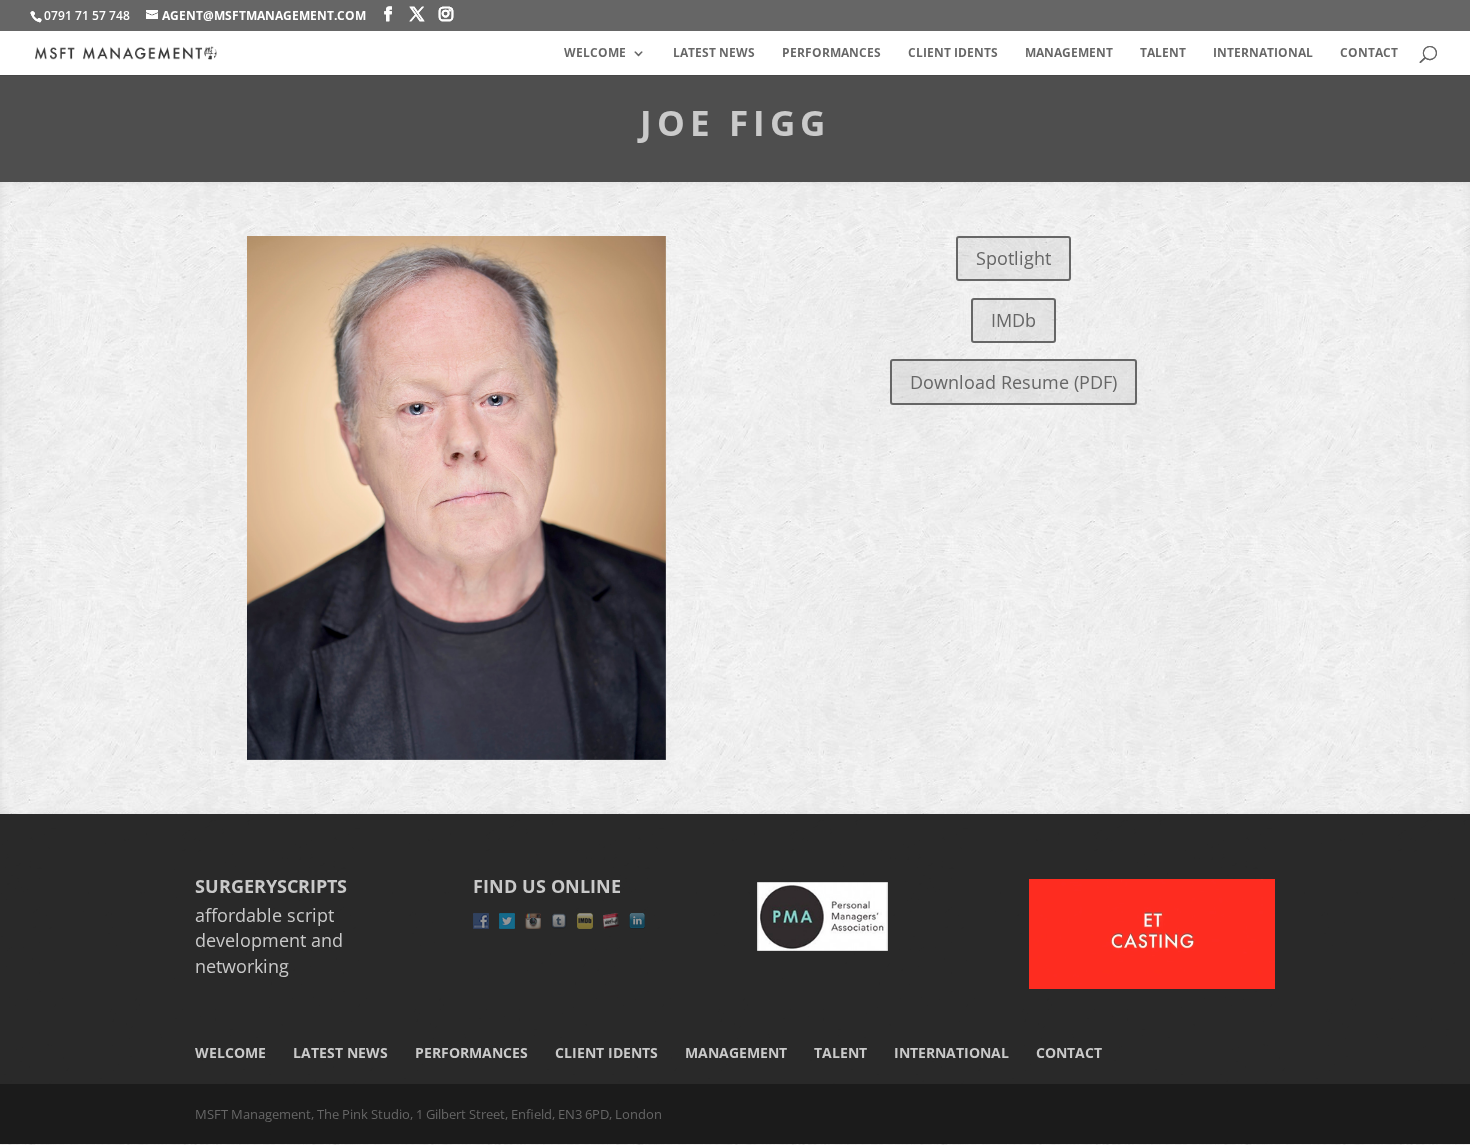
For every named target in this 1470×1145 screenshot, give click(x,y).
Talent (1163, 53)
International (1263, 53)
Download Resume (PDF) (1013, 382)
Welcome (595, 53)
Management (1069, 53)
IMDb (1013, 320)
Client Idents (953, 53)
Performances (831, 53)
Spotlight (1013, 258)
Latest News (714, 53)
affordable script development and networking (269, 940)
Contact (1369, 53)
